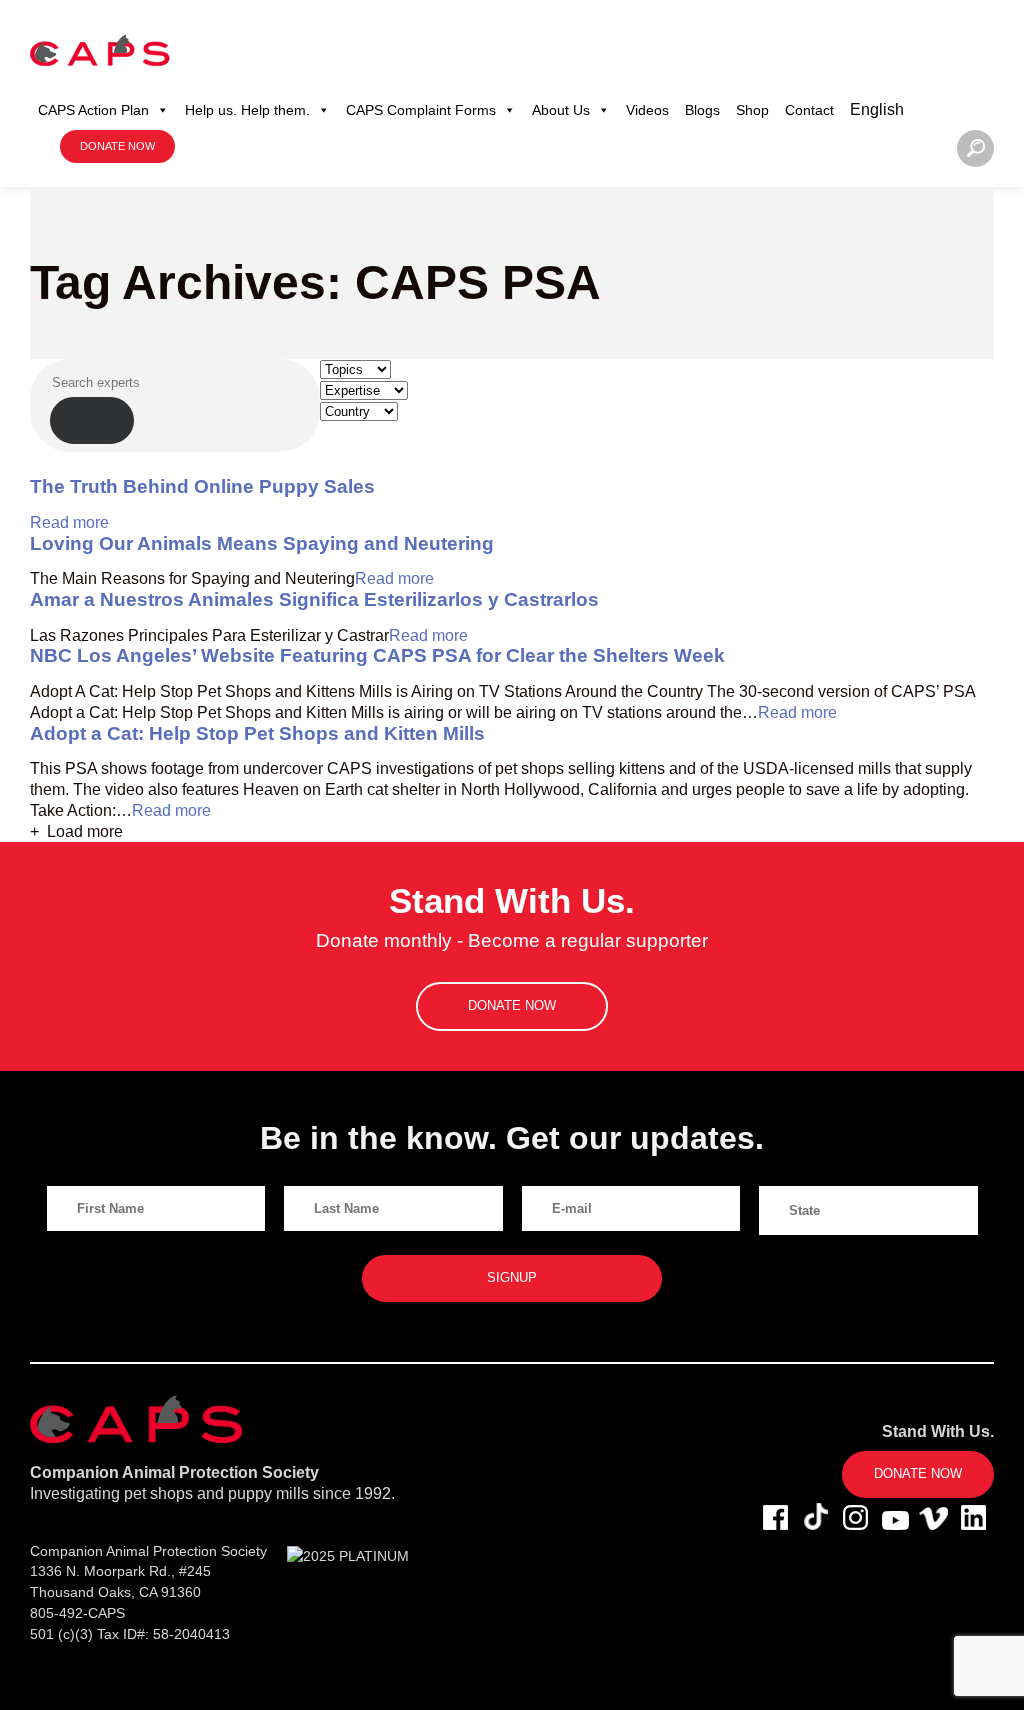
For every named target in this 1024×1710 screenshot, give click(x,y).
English (877, 109)
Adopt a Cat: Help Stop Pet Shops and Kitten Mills (257, 733)
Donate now (117, 146)
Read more (69, 522)
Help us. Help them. (247, 110)
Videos (647, 110)
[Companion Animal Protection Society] (100, 50)
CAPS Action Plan (93, 110)
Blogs (702, 110)
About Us (561, 110)
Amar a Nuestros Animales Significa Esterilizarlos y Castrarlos (314, 599)
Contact (809, 110)
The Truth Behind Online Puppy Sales (202, 486)
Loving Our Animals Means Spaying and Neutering (262, 543)
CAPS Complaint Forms (421, 110)
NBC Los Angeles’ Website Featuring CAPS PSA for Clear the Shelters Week (377, 655)
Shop (752, 110)
